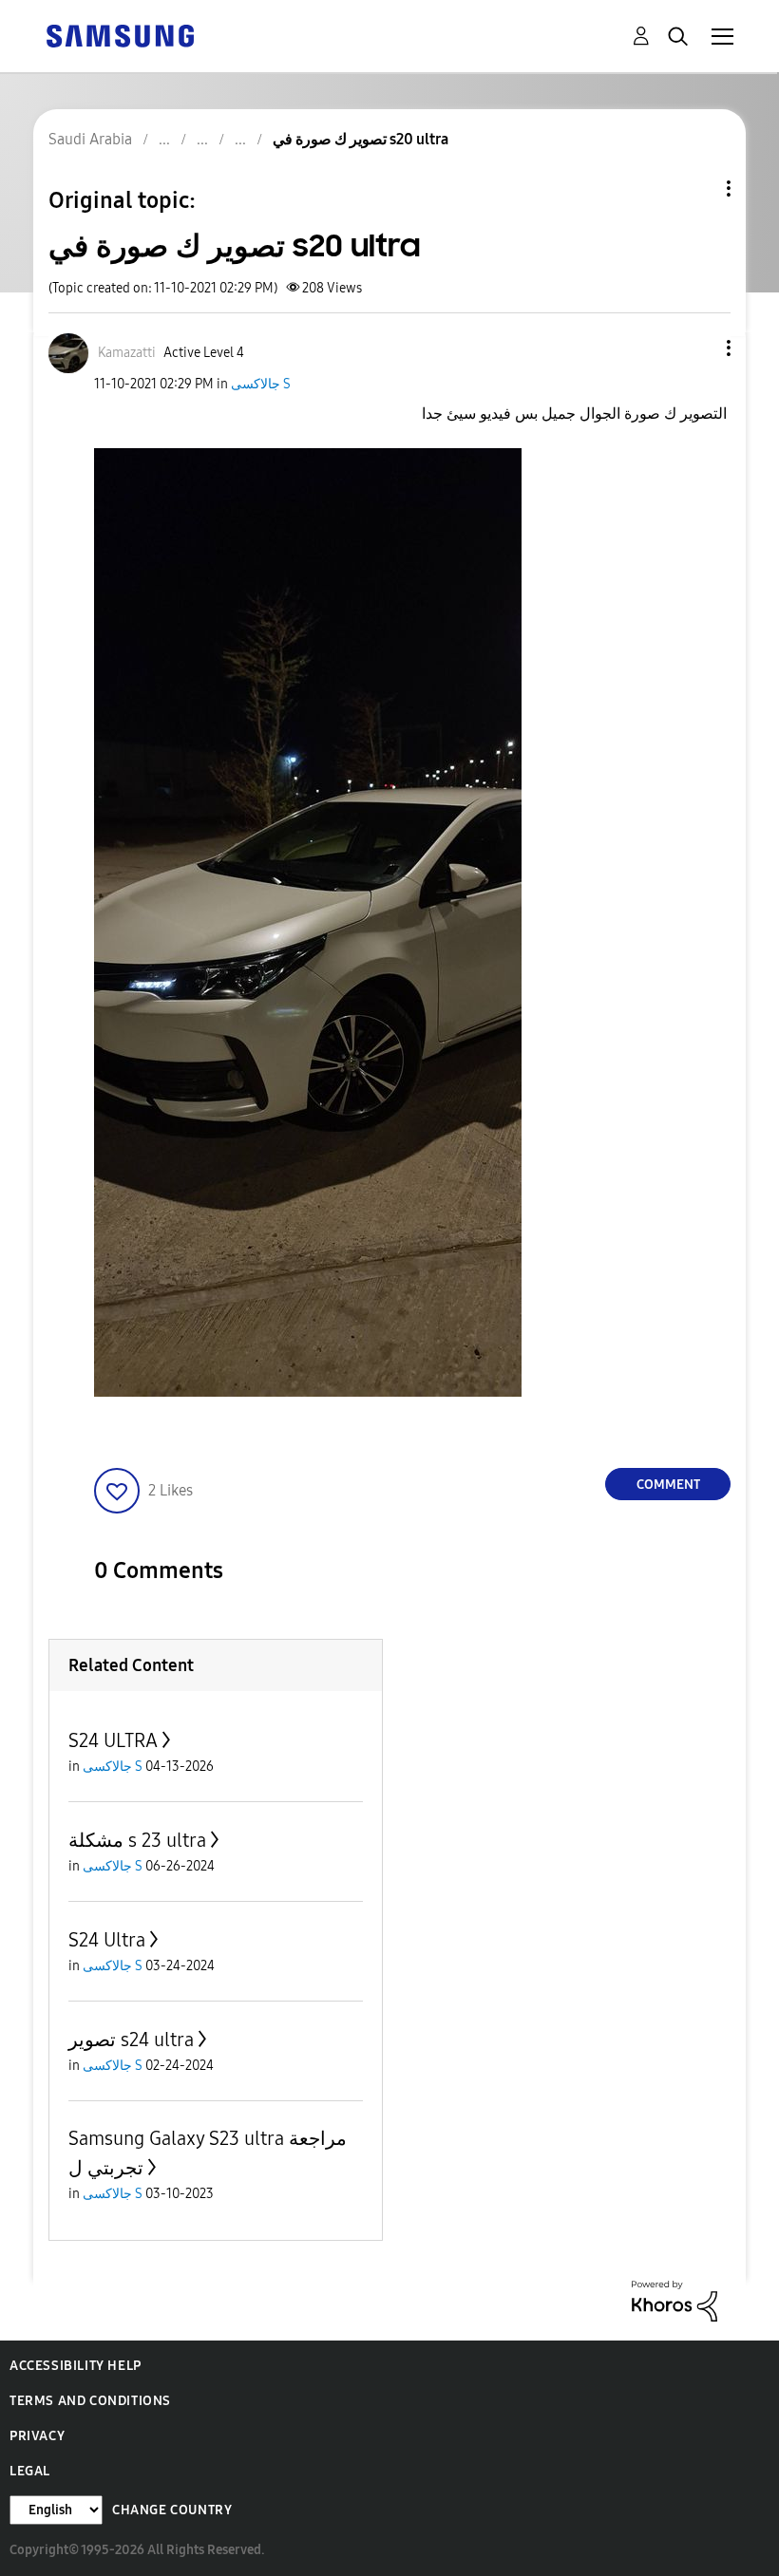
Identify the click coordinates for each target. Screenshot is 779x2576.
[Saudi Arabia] (120, 35)
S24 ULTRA (113, 1740)
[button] (697, 348)
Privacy (37, 2436)
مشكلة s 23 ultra (137, 1840)
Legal (30, 2471)
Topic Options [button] (696, 188)
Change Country (172, 2510)
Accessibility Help (76, 2366)
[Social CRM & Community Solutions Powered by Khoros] (674, 2300)
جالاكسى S (261, 384)
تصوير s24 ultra (131, 2040)
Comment (668, 1485)
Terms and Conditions (90, 2401)
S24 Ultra (107, 1940)
